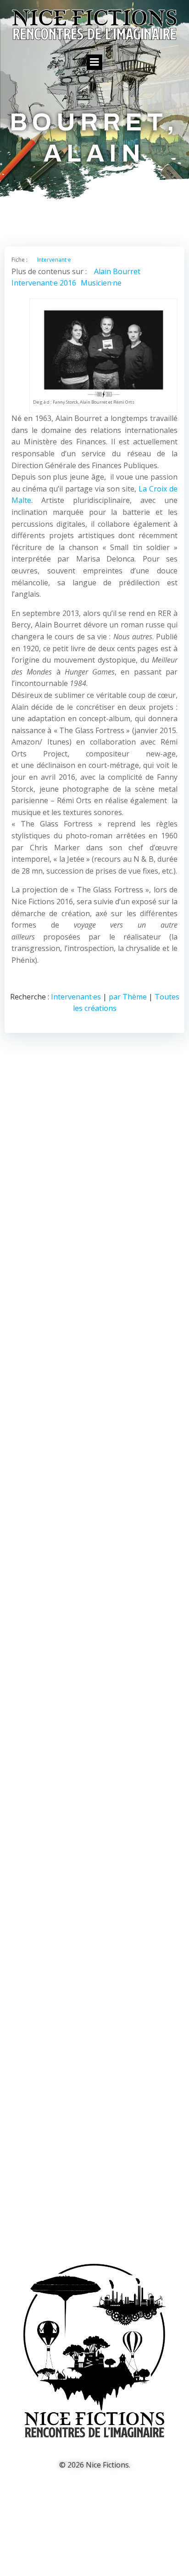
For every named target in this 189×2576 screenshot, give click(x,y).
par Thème (128, 997)
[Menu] (94, 62)
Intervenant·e (54, 260)
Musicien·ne (101, 283)
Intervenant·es (76, 997)
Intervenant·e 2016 (44, 283)
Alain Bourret (117, 271)
